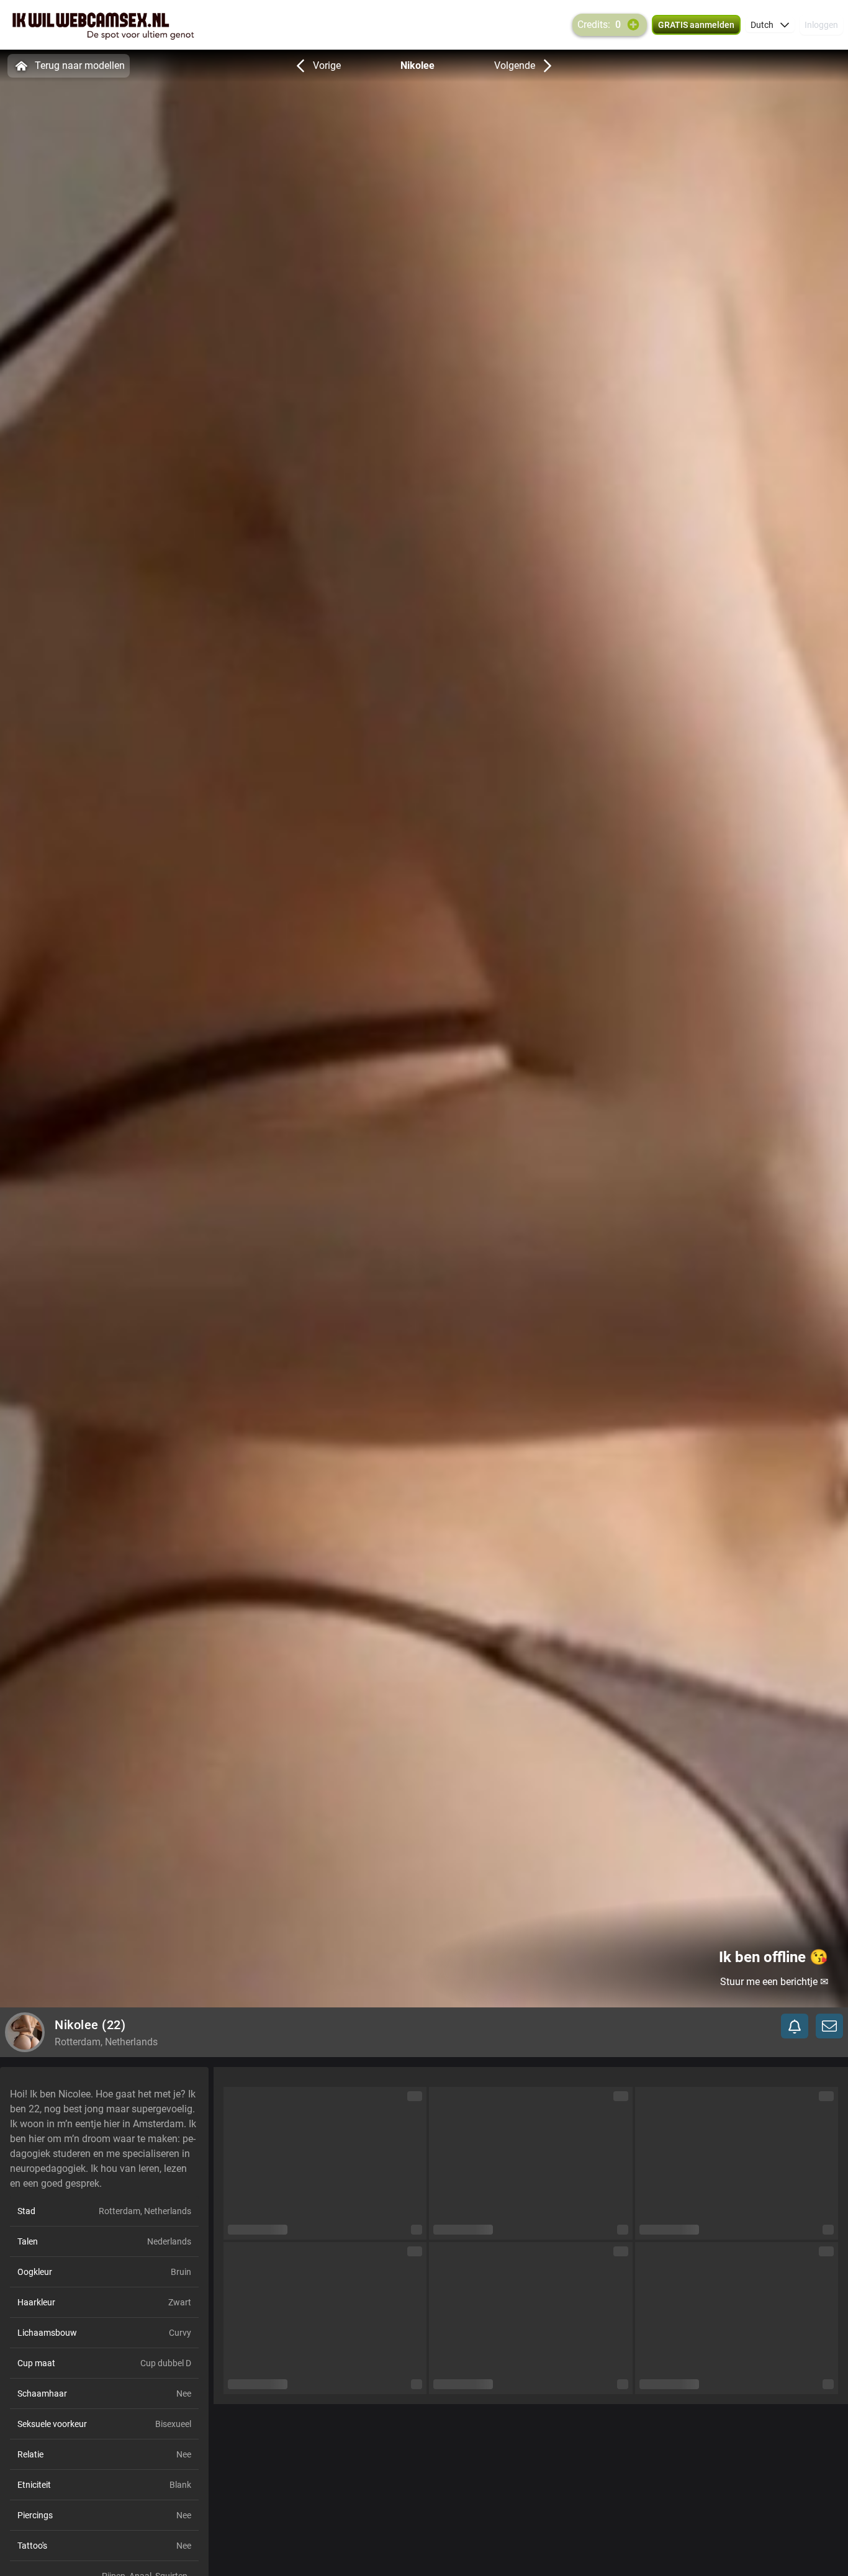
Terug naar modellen (80, 65)
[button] (770, 25)
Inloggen (821, 25)
